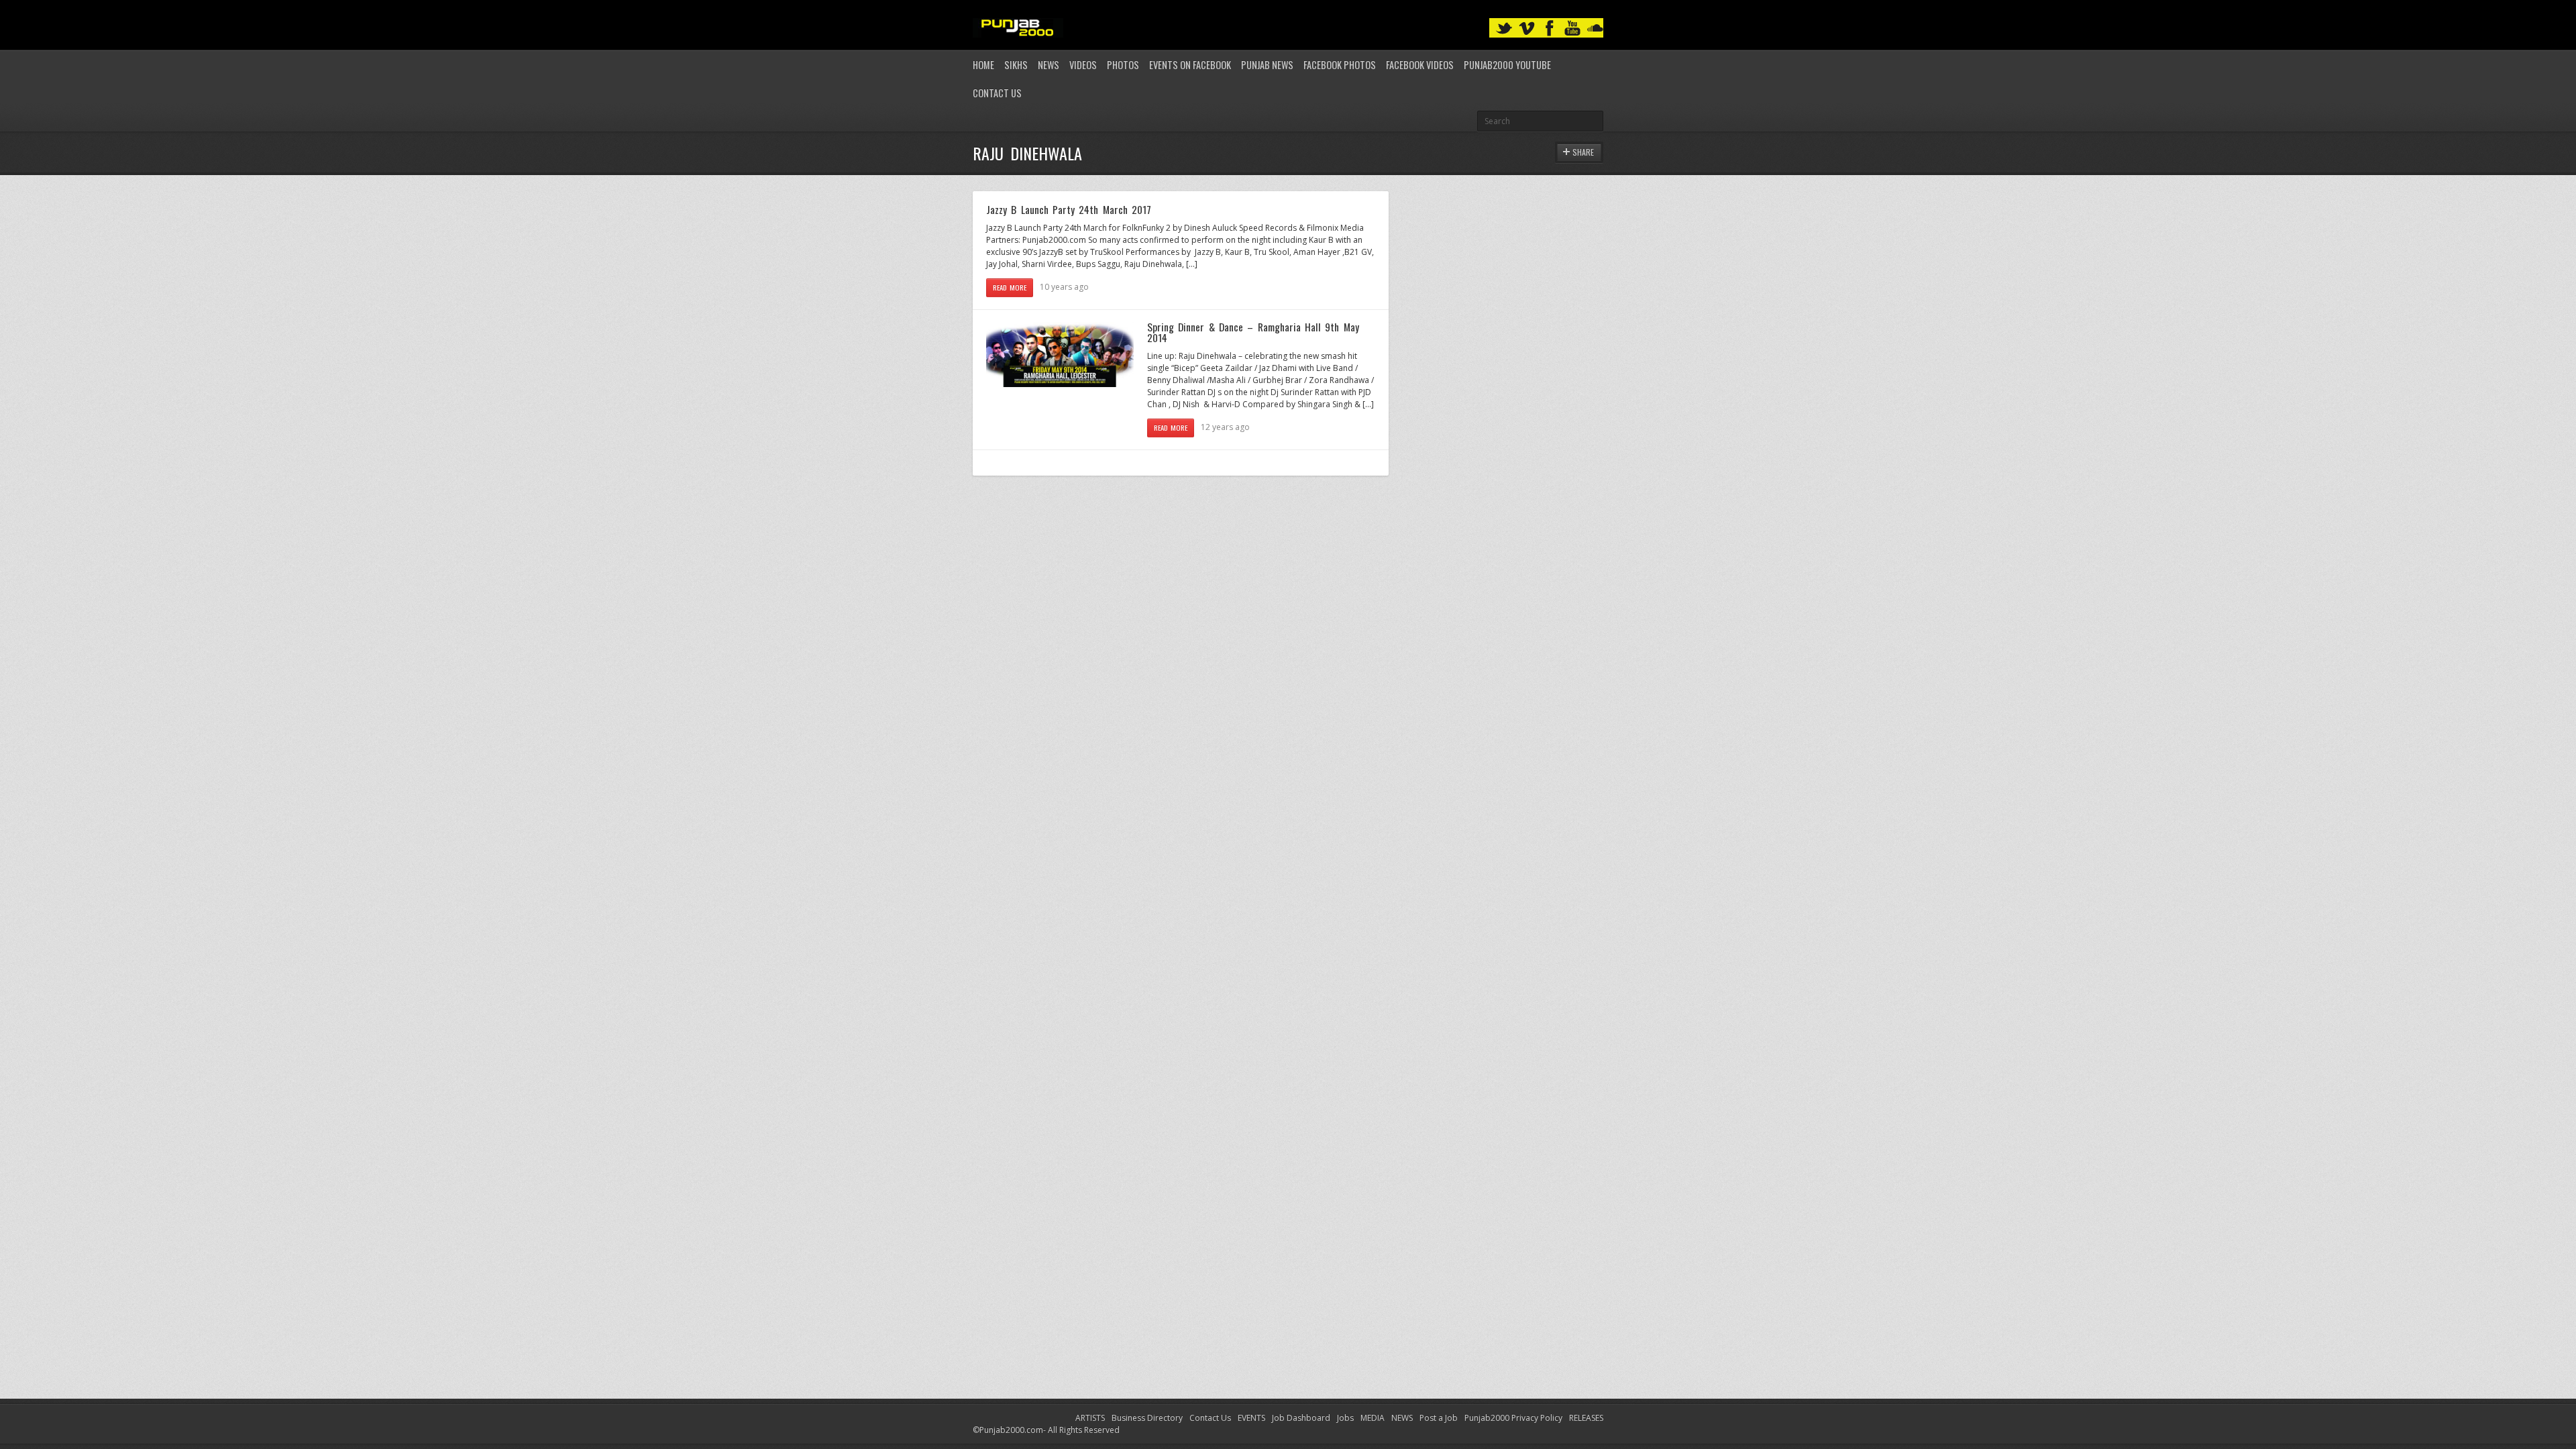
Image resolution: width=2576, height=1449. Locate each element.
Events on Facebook (1190, 65)
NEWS (1402, 1418)
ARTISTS (1090, 1418)
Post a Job (1439, 1418)
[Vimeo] (1527, 29)
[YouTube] (1572, 29)
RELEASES (1586, 1418)
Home (983, 65)
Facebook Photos (1340, 65)
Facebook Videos (1420, 65)
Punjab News (1267, 65)
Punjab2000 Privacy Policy (1513, 1418)
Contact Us (997, 93)
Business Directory (1147, 1418)
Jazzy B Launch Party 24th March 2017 (1069, 209)
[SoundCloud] (1595, 29)
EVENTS (1251, 1418)
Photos (1123, 65)
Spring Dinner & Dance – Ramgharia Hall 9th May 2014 (1253, 332)
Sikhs (1016, 65)
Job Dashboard (1301, 1418)
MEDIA (1373, 1418)
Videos (1083, 65)
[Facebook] (1550, 29)
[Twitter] (1504, 29)
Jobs (1345, 1418)
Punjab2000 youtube (1507, 65)
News (1049, 65)
